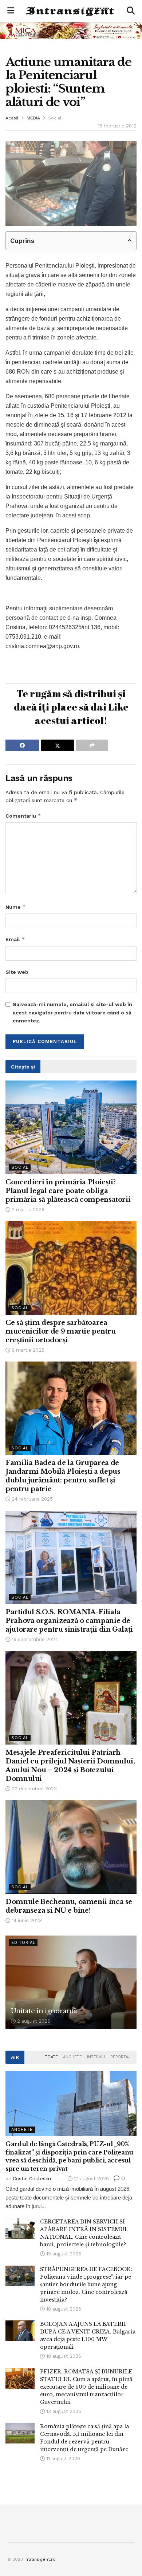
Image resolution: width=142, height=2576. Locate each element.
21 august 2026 (91, 2179)
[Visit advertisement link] (71, 30)
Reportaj (120, 2057)
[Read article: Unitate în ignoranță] (71, 1982)
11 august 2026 (62, 2459)
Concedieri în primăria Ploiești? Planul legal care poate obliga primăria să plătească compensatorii (68, 1191)
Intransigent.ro (40, 2559)
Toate (51, 2057)
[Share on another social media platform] (92, 745)
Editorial (23, 1943)
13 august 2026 (63, 2411)
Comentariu (23, 816)
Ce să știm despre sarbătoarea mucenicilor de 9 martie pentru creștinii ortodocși (60, 1331)
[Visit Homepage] (70, 11)
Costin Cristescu (32, 2179)
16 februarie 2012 (117, 126)
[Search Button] (131, 11)
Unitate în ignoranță (44, 2011)
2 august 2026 (33, 2021)
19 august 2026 (63, 2254)
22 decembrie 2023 (33, 1789)
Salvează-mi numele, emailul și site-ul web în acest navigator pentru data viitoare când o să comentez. (72, 1012)
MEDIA (33, 118)
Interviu (96, 2057)
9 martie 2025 (27, 1350)
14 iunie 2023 (26, 1920)
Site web (17, 972)
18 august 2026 (63, 2309)
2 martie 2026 (27, 1210)
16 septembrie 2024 (34, 1639)
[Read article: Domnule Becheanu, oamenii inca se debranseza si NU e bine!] (71, 1847)
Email (15, 939)
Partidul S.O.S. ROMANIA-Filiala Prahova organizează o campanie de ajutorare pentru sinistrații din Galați (69, 1621)
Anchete (72, 2057)
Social (55, 118)
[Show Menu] (11, 11)
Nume (16, 907)
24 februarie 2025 (31, 1499)
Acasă (12, 118)
